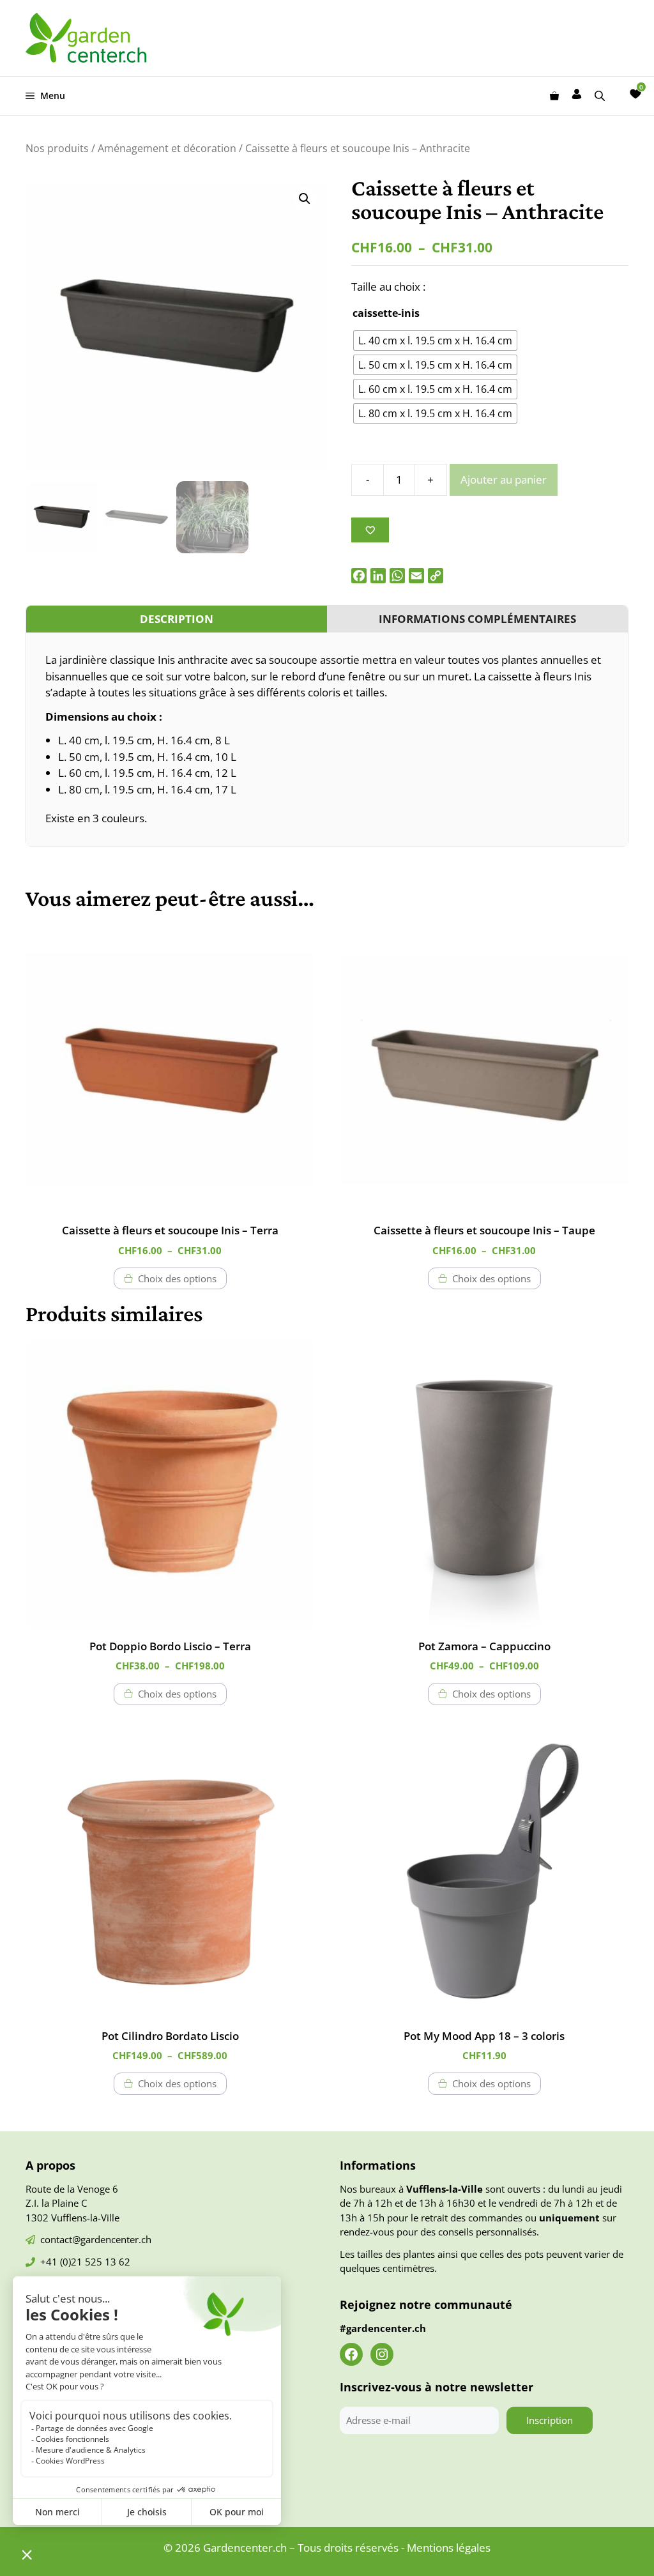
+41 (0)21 (63, 2262)
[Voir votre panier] (554, 96)
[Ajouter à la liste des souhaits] (370, 530)
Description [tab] (177, 619)
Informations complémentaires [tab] (477, 619)
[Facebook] (359, 576)
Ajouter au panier (504, 479)
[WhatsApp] (397, 576)
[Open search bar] (601, 96)
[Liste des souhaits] (635, 94)
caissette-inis (386, 313)
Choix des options (177, 1278)
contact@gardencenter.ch (96, 2239)
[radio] (435, 341)
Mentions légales (449, 2548)
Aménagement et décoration (167, 148)
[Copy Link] (436, 576)
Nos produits (57, 148)
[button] (305, 199)
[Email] (416, 576)
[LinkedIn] (378, 576)
